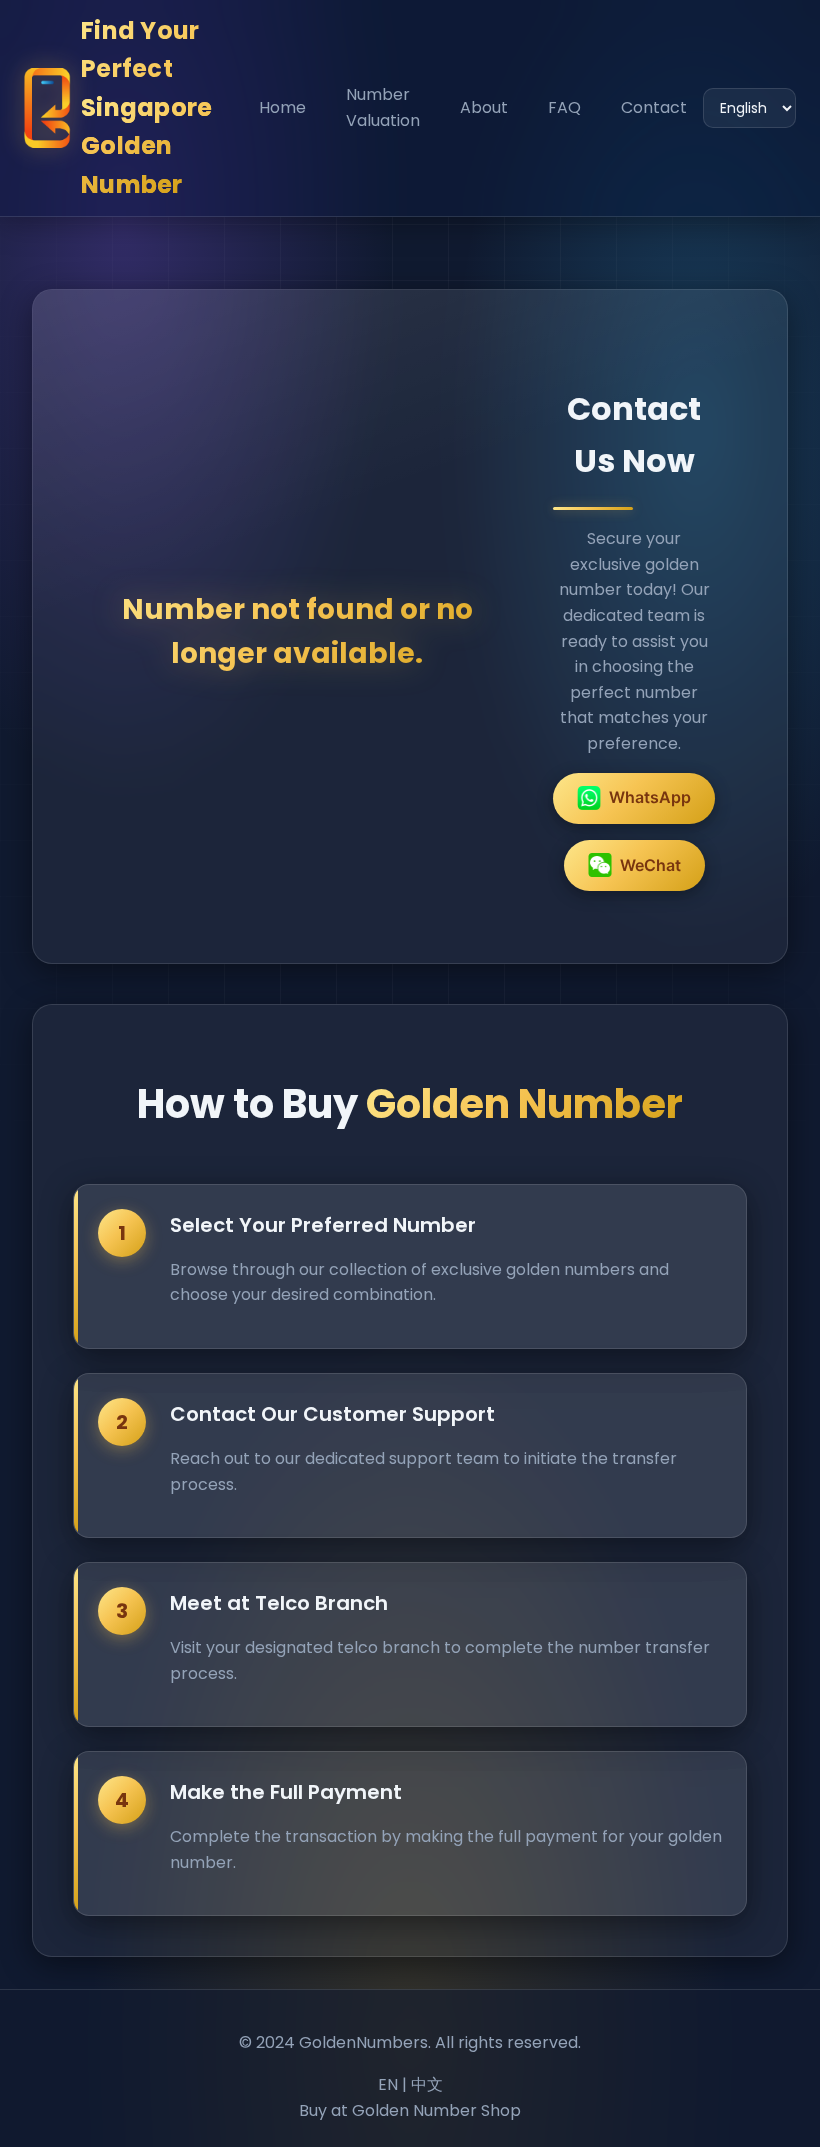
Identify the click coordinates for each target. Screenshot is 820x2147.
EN (388, 2084)
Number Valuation (383, 107)
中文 (427, 2084)
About (484, 107)
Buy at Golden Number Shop (410, 2110)
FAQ (564, 107)
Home (282, 107)
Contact (654, 107)
